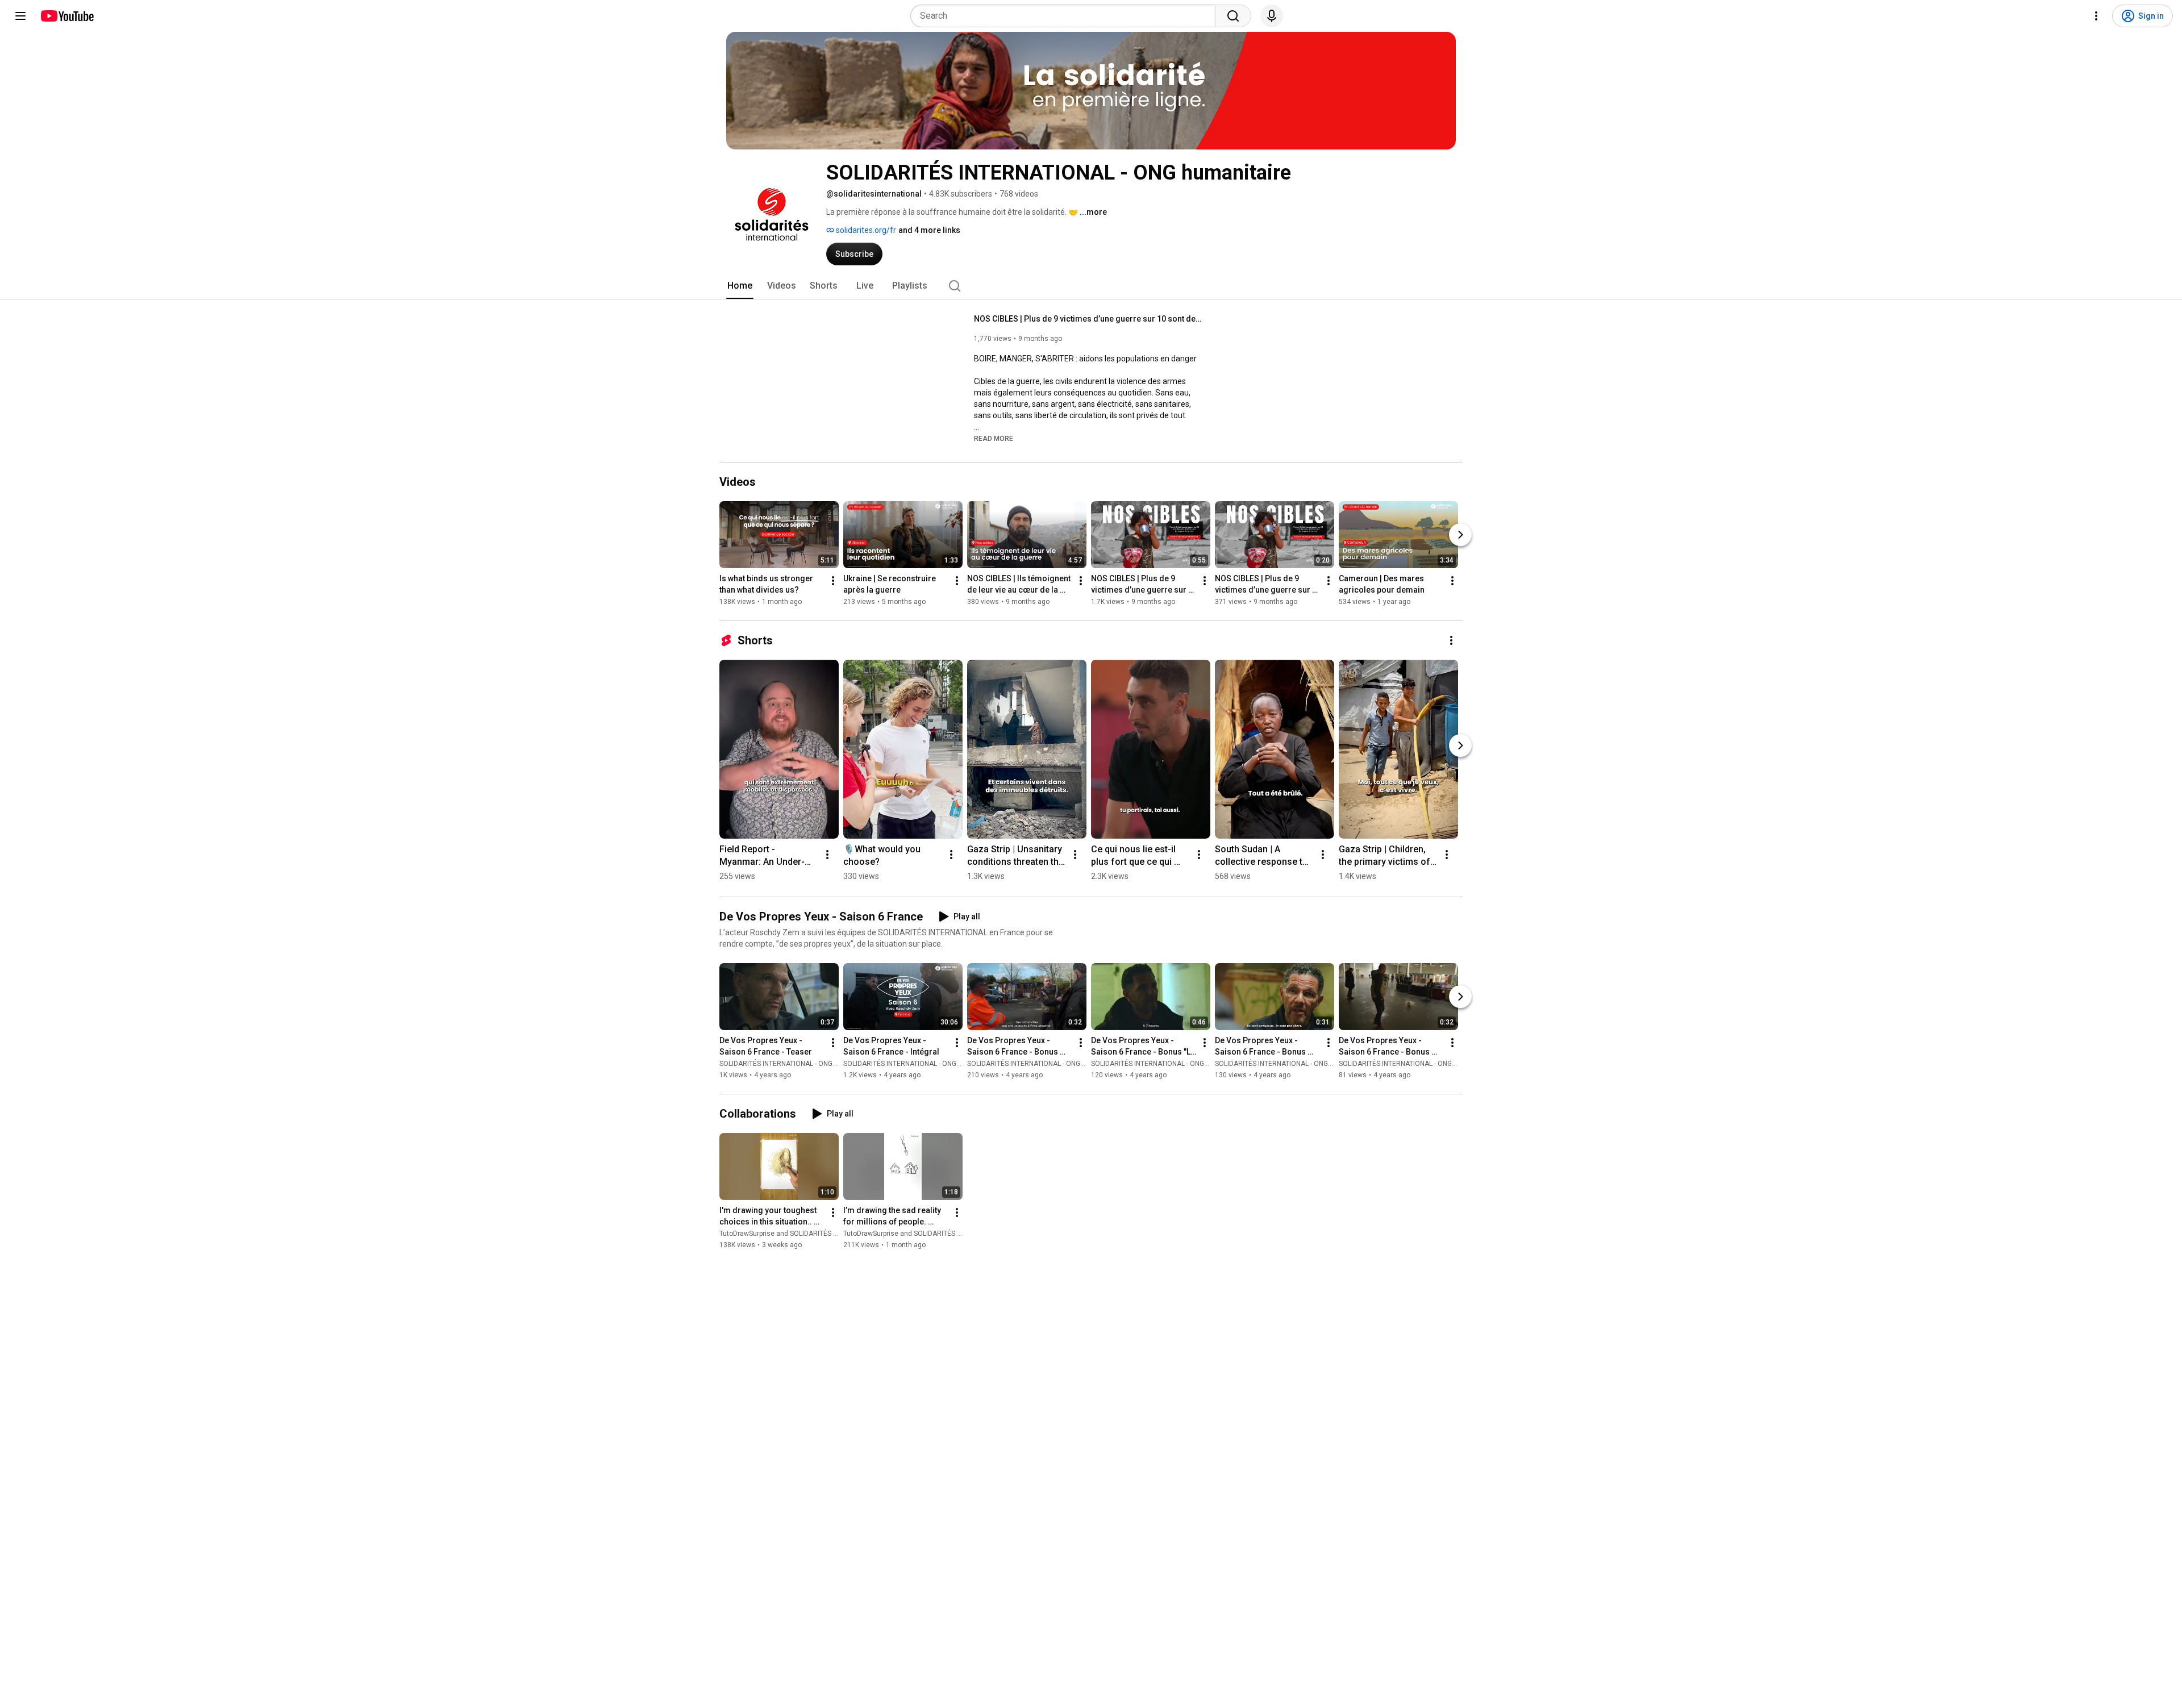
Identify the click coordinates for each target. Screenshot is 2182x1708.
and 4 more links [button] (929, 230)
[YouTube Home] (67, 16)
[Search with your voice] (1272, 16)
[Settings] (2096, 16)
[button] (994, 438)
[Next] (1460, 535)
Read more (994, 439)
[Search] (1233, 16)
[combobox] (1066, 16)
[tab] (740, 286)
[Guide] (20, 16)
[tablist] (1091, 286)
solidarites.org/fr (865, 230)
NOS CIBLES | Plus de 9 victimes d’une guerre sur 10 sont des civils (1088, 319)
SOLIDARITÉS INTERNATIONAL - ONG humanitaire (796, 1064)
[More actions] (833, 581)
